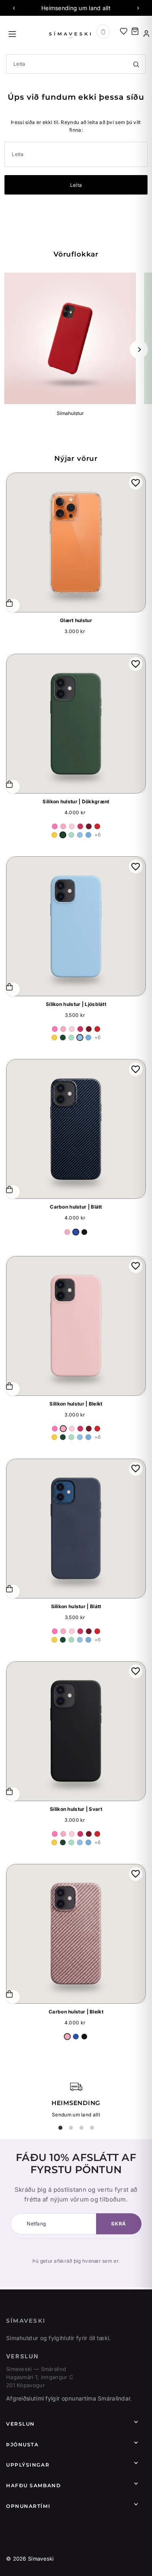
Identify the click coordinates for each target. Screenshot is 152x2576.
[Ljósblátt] (80, 835)
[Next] (138, 8)
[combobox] (76, 64)
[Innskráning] (146, 34)
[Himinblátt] (88, 835)
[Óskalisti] (124, 31)
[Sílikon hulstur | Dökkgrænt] (76, 724)
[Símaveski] (71, 34)
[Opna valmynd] (26, 33)
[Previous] (14, 8)
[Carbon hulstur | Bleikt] (76, 1934)
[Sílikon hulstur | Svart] (76, 1731)
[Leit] (136, 64)
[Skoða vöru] (13, 989)
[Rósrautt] (80, 826)
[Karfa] (135, 31)
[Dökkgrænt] (63, 835)
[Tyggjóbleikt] (55, 826)
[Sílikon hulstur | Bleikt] (76, 1326)
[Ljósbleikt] (72, 826)
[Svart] (84, 1232)
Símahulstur (70, 413)
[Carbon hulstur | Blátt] (76, 1129)
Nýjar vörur (76, 458)
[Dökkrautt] (89, 826)
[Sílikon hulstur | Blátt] (76, 1529)
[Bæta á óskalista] (136, 483)
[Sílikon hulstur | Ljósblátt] (76, 926)
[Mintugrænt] (71, 835)
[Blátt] (76, 1232)
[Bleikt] (63, 826)
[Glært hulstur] (76, 542)
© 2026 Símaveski (30, 2559)
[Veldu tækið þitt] (103, 32)
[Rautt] (97, 826)
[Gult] (54, 835)
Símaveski (26, 2321)
